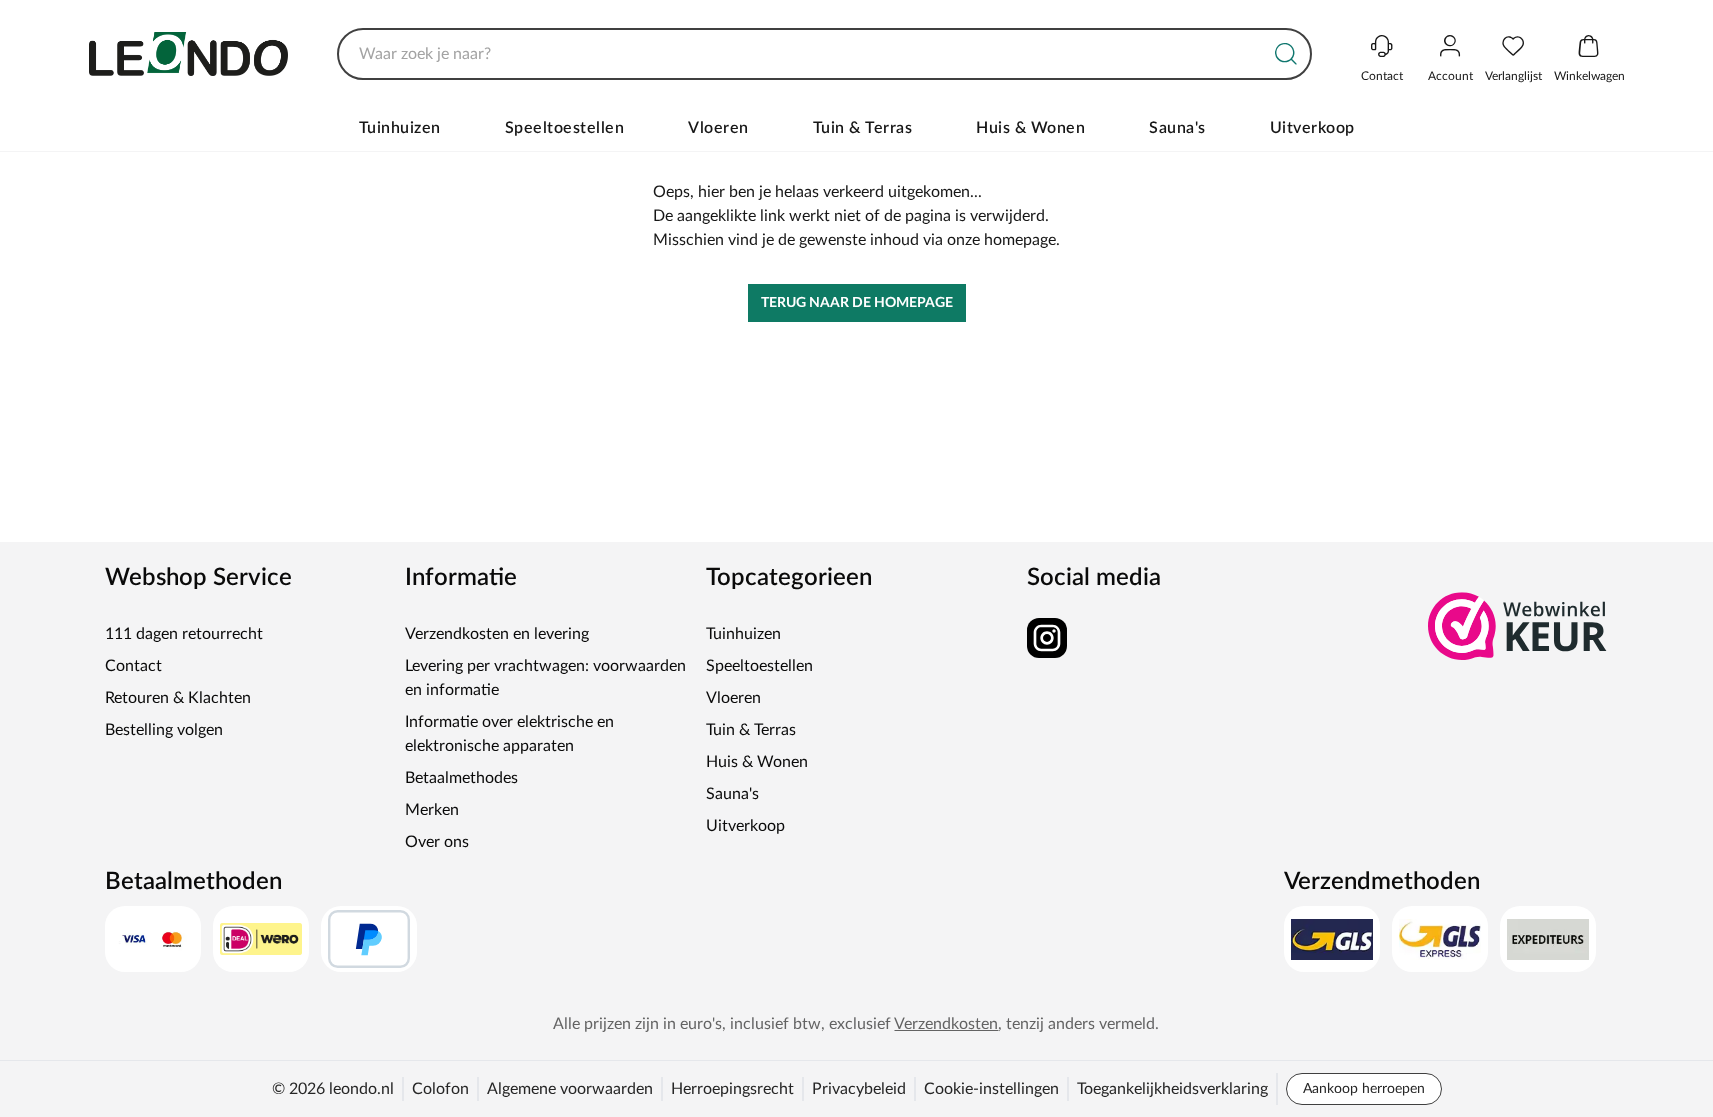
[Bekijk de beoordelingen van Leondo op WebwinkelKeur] (1518, 626)
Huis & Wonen (1030, 128)
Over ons (437, 842)
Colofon (440, 1089)
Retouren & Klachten (178, 698)
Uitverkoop (1312, 128)
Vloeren (718, 128)
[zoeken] (1286, 54)
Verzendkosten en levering (497, 634)
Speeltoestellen (565, 128)
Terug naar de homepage (857, 303)
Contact (133, 666)
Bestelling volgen (164, 730)
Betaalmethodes (461, 778)
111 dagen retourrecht (184, 634)
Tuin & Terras (863, 128)
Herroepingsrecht (732, 1089)
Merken (432, 810)
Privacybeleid (859, 1089)
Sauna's (1177, 128)
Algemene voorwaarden (570, 1089)
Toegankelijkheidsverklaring (1172, 1089)
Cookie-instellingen (991, 1089)
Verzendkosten (946, 1024)
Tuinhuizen (400, 128)
